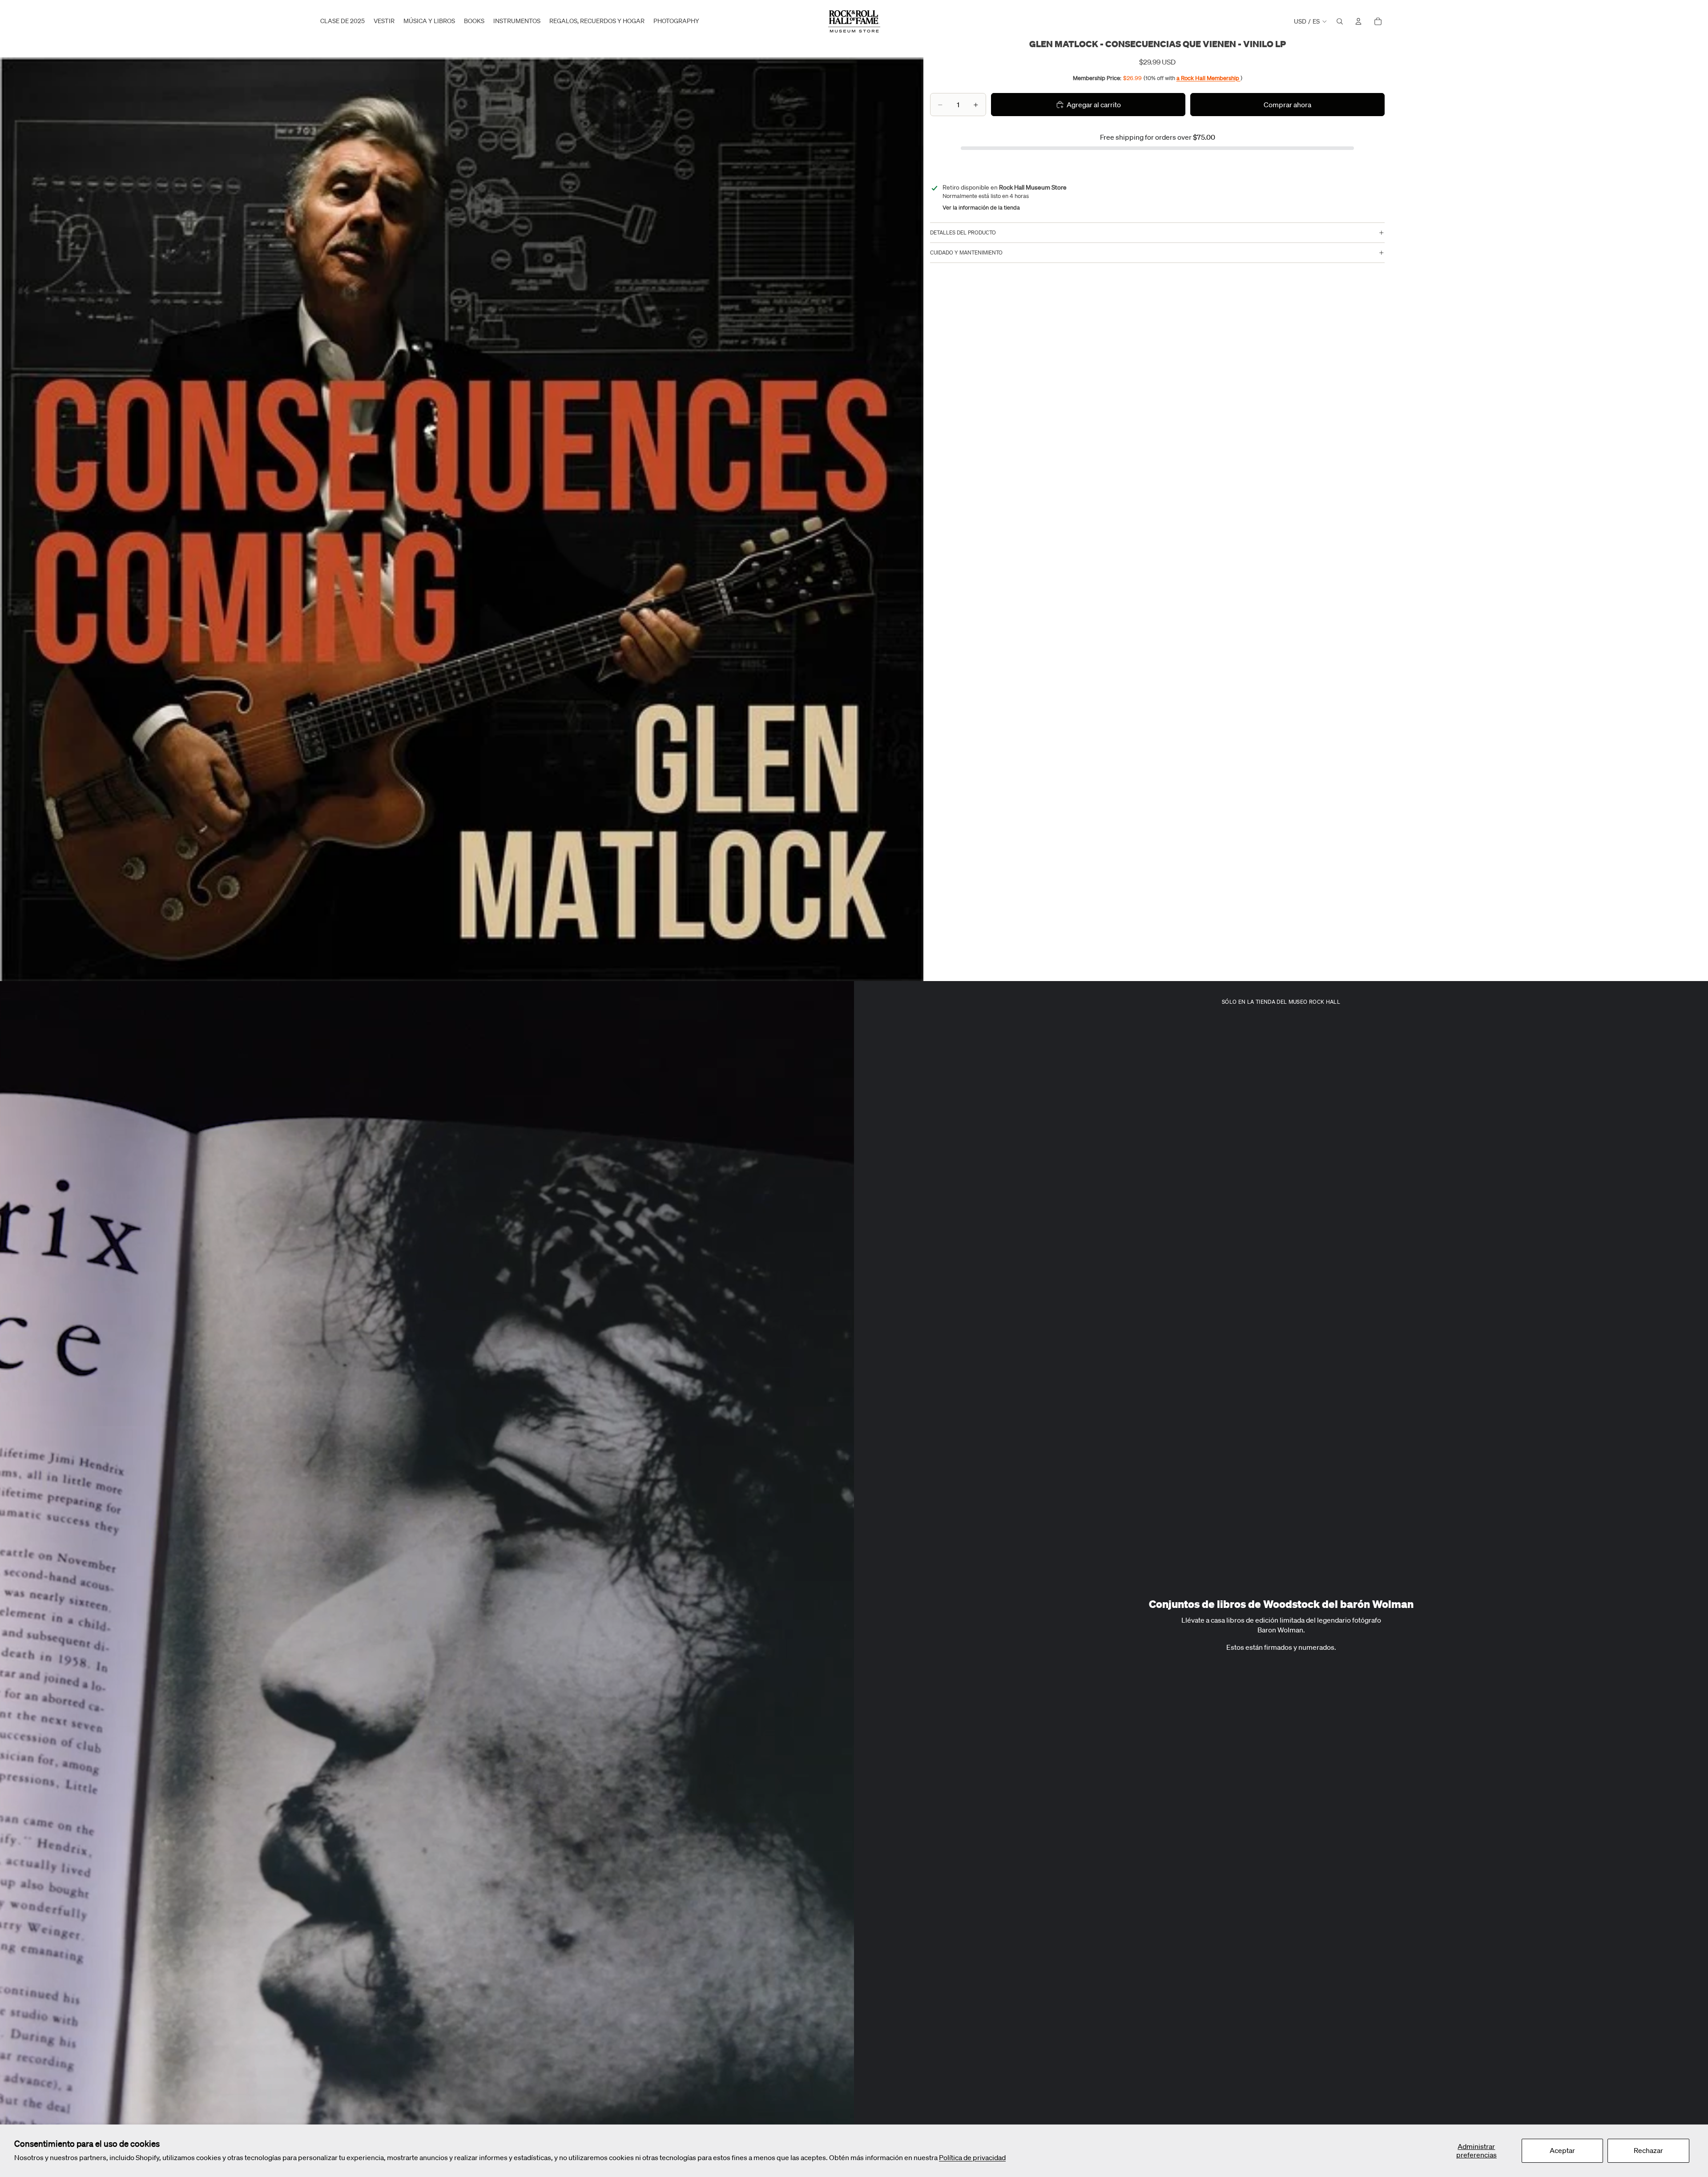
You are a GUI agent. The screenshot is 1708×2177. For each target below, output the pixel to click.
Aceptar (1562, 2150)
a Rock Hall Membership (1208, 78)
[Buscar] (1340, 21)
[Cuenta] (1358, 21)
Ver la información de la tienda (981, 208)
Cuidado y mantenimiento (966, 253)
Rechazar (1648, 2150)
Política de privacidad (972, 2157)
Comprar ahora (1287, 105)
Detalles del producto (963, 233)
